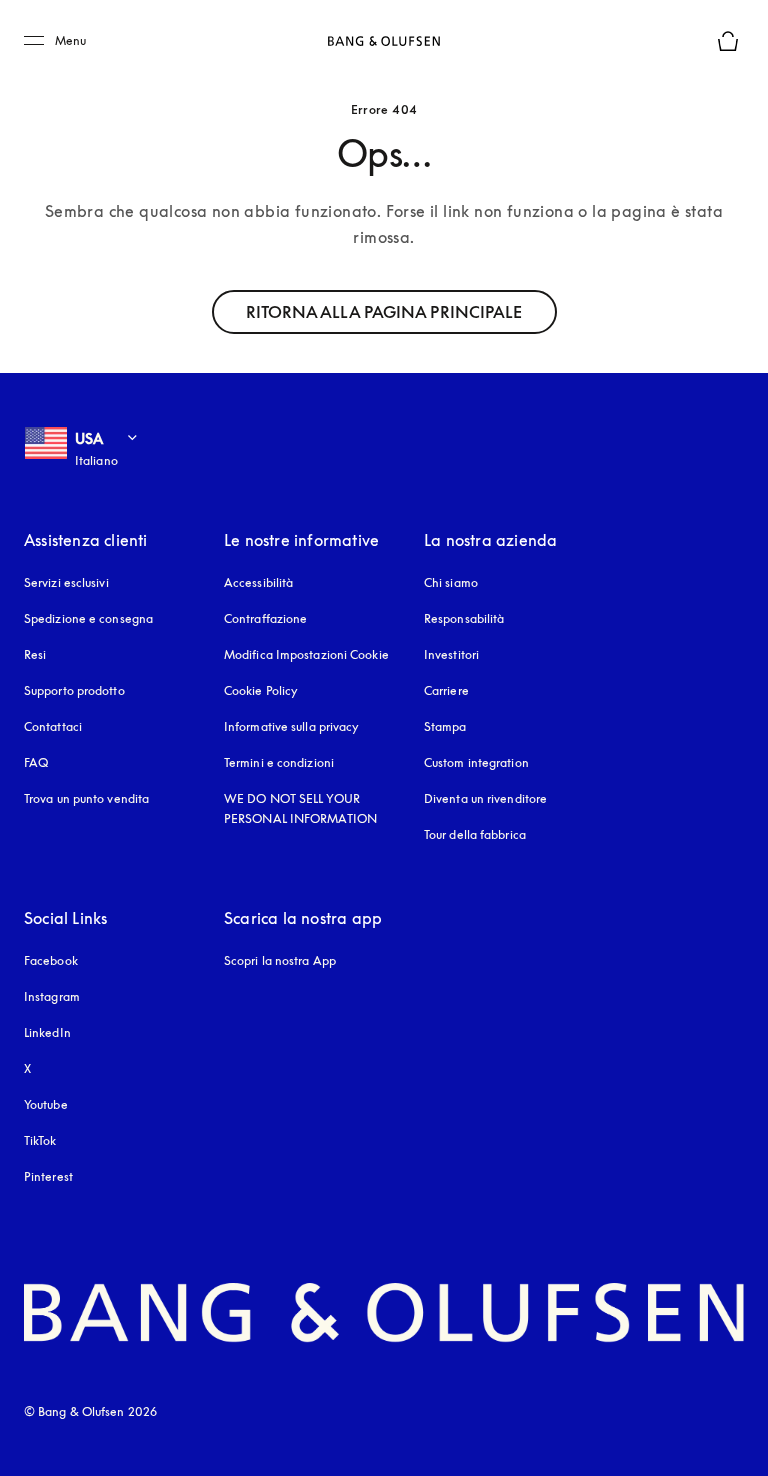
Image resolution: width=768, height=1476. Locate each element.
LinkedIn (47, 1032)
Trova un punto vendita (86, 798)
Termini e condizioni (279, 762)
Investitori (451, 654)
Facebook (51, 960)
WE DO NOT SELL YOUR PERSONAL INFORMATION (300, 808)
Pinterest (48, 1176)
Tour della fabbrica (475, 834)
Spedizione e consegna (88, 618)
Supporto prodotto (74, 690)
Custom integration (476, 762)
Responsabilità (464, 618)
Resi (35, 654)
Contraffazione (265, 618)
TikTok (40, 1140)
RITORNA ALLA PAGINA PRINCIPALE (384, 312)
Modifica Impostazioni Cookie (306, 654)
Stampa (445, 726)
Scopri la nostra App (280, 960)
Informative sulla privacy (292, 726)
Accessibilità (258, 582)
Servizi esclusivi (66, 582)
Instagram (52, 996)
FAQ (36, 762)
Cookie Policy (261, 690)
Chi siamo (451, 582)
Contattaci (53, 726)
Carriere (446, 690)
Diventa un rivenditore (485, 798)
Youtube (46, 1104)
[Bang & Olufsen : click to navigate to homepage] (384, 41)
